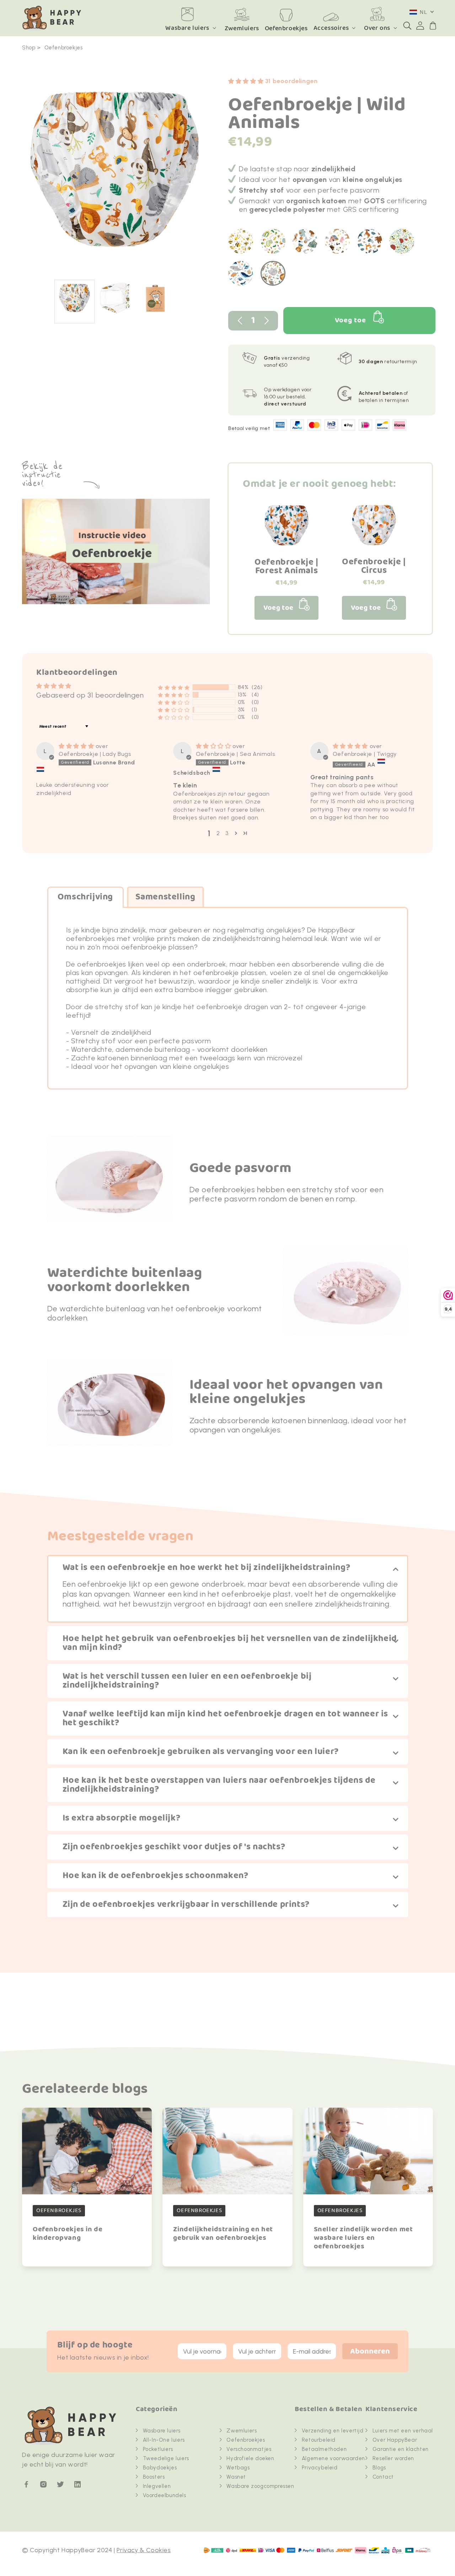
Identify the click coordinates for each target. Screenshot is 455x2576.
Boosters (154, 2477)
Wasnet (236, 2477)
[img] (77, 746)
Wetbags (238, 2468)
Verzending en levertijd (333, 2431)
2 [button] (218, 833)
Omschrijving (85, 897)
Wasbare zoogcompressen (260, 2486)
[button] (407, 26)
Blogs (379, 2468)
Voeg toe (350, 320)
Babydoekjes (160, 2468)
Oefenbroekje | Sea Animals (235, 754)
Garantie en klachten (401, 2449)
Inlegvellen (157, 2486)
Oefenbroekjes (64, 48)
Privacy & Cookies (144, 2550)
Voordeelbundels (165, 2495)
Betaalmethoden (324, 2449)
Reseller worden (393, 2458)
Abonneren (370, 2352)
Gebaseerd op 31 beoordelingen (90, 695)
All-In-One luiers (164, 2440)
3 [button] (227, 833)
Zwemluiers (242, 2431)
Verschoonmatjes (249, 2449)
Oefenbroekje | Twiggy (365, 754)
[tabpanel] (115, 173)
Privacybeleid (320, 2468)
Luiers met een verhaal (403, 2431)
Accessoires (331, 28)
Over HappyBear (395, 2440)
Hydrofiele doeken (250, 2458)
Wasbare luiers (187, 28)
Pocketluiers (158, 2449)
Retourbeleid (319, 2440)
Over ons (377, 28)
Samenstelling (165, 897)
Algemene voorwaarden (333, 2458)
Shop (29, 48)
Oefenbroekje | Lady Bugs (95, 754)
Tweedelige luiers (166, 2458)
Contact (383, 2477)
